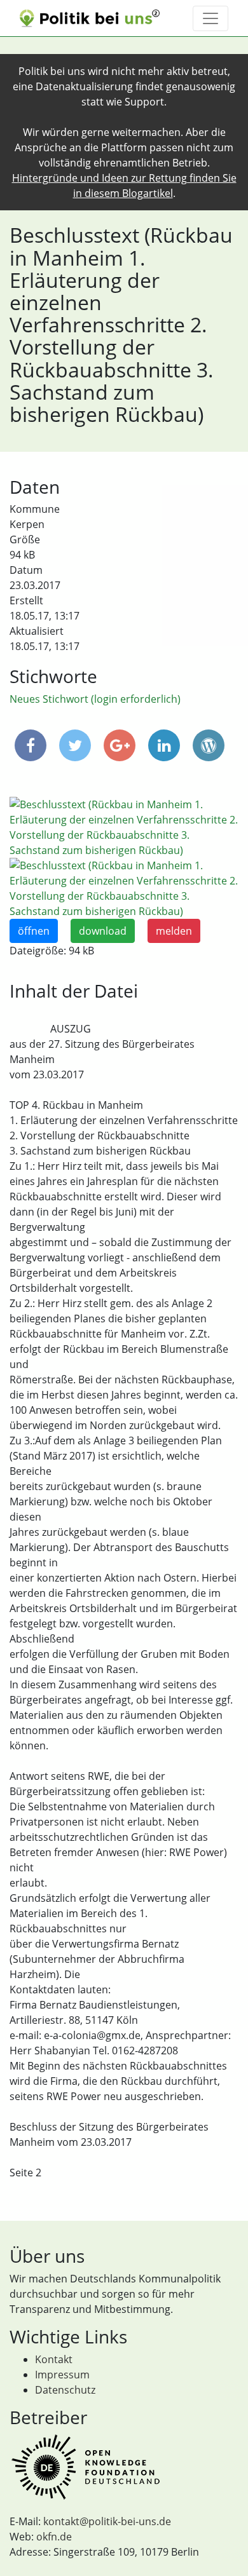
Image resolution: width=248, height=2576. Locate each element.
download (103, 931)
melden (174, 931)
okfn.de (54, 2537)
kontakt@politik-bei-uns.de (107, 2521)
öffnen (34, 931)
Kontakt (54, 2359)
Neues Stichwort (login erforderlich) (95, 699)
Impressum (62, 2375)
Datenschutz (65, 2390)
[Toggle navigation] (210, 18)
